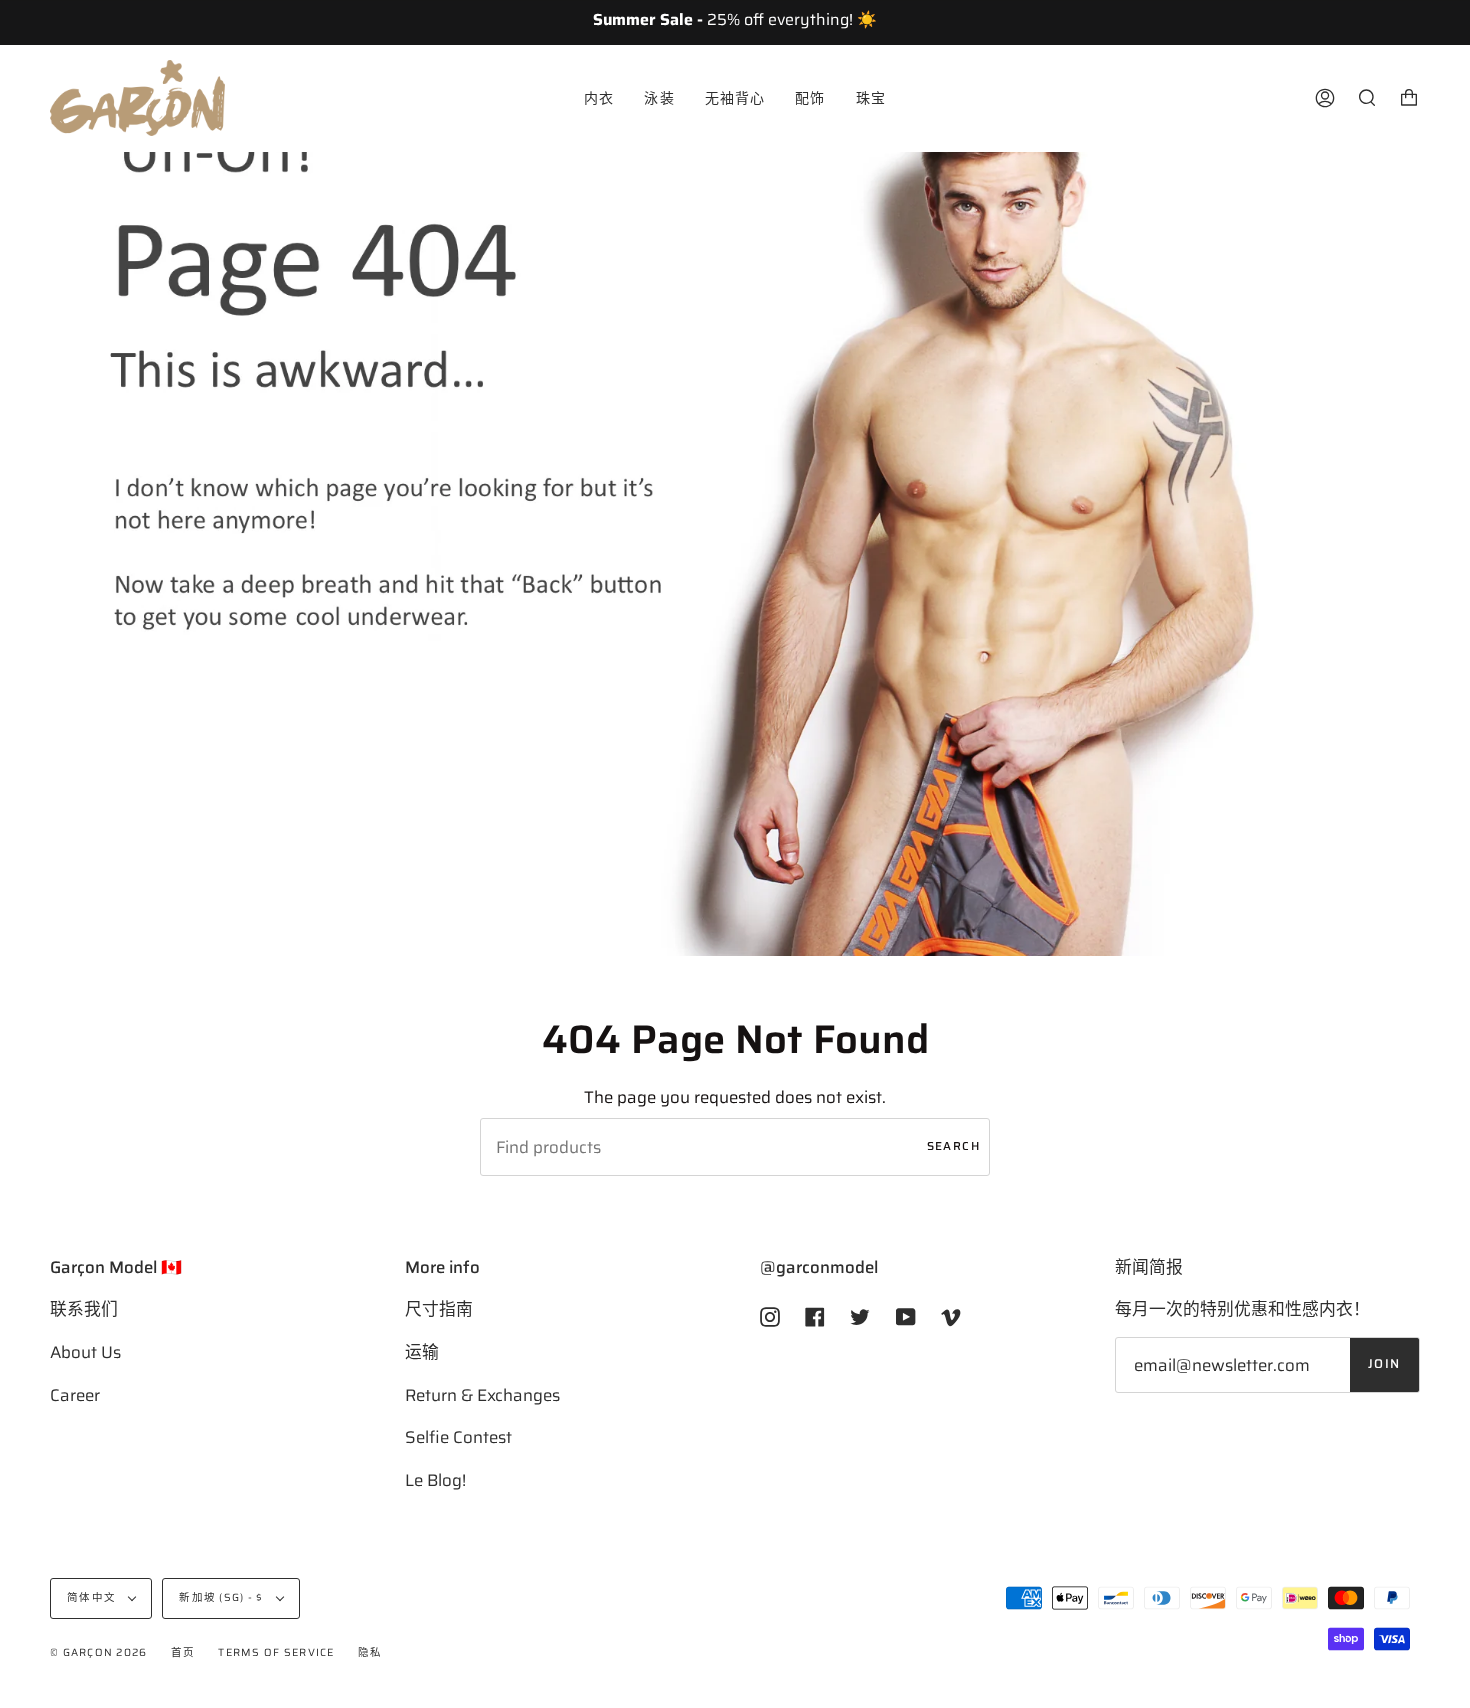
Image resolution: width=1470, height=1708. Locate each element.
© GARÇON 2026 (98, 1652)
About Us (85, 1352)
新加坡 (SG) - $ (222, 1597)
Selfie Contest (458, 1437)
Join (1384, 1364)
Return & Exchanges (482, 1395)
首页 (183, 1652)
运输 (422, 1352)
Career (75, 1395)
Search (953, 1146)
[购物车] (1409, 98)
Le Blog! (435, 1480)
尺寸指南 (439, 1309)
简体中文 (93, 1597)
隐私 (370, 1652)
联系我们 (84, 1309)
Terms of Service (276, 1652)
